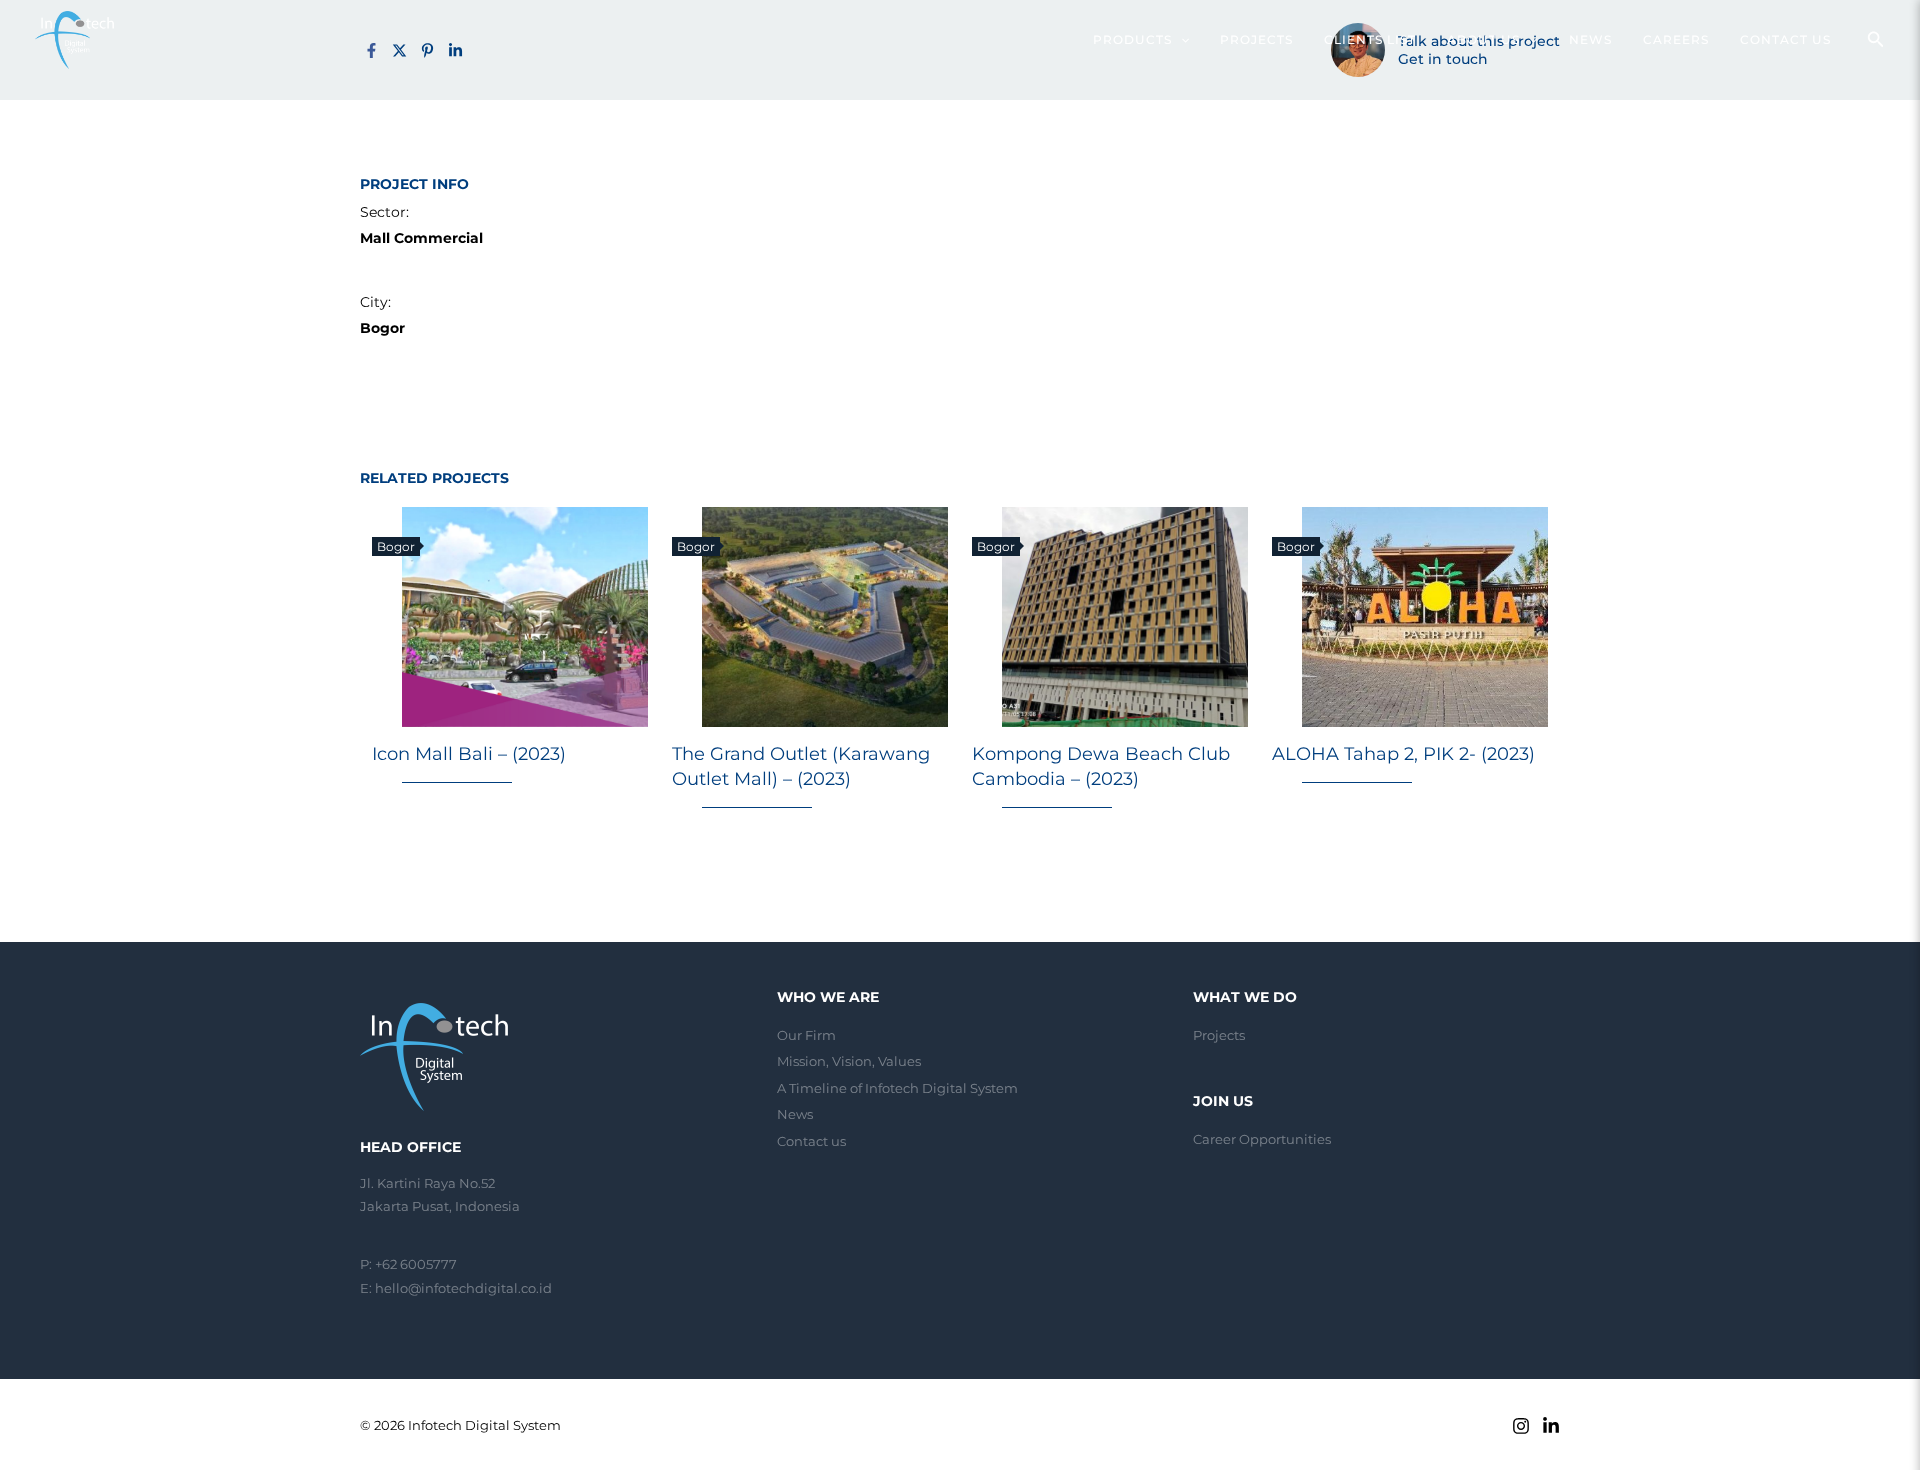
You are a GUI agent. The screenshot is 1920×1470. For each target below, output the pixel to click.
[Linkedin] (1551, 1426)
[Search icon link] (1876, 42)
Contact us (811, 1141)
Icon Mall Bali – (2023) (469, 754)
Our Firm (806, 1035)
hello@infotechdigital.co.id (463, 1288)
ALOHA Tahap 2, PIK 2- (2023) (1403, 754)
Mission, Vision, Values (849, 1061)
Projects (1219, 1035)
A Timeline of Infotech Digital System (897, 1088)
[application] (1180, 40)
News (795, 1114)
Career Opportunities (1262, 1139)
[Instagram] (1521, 1426)
